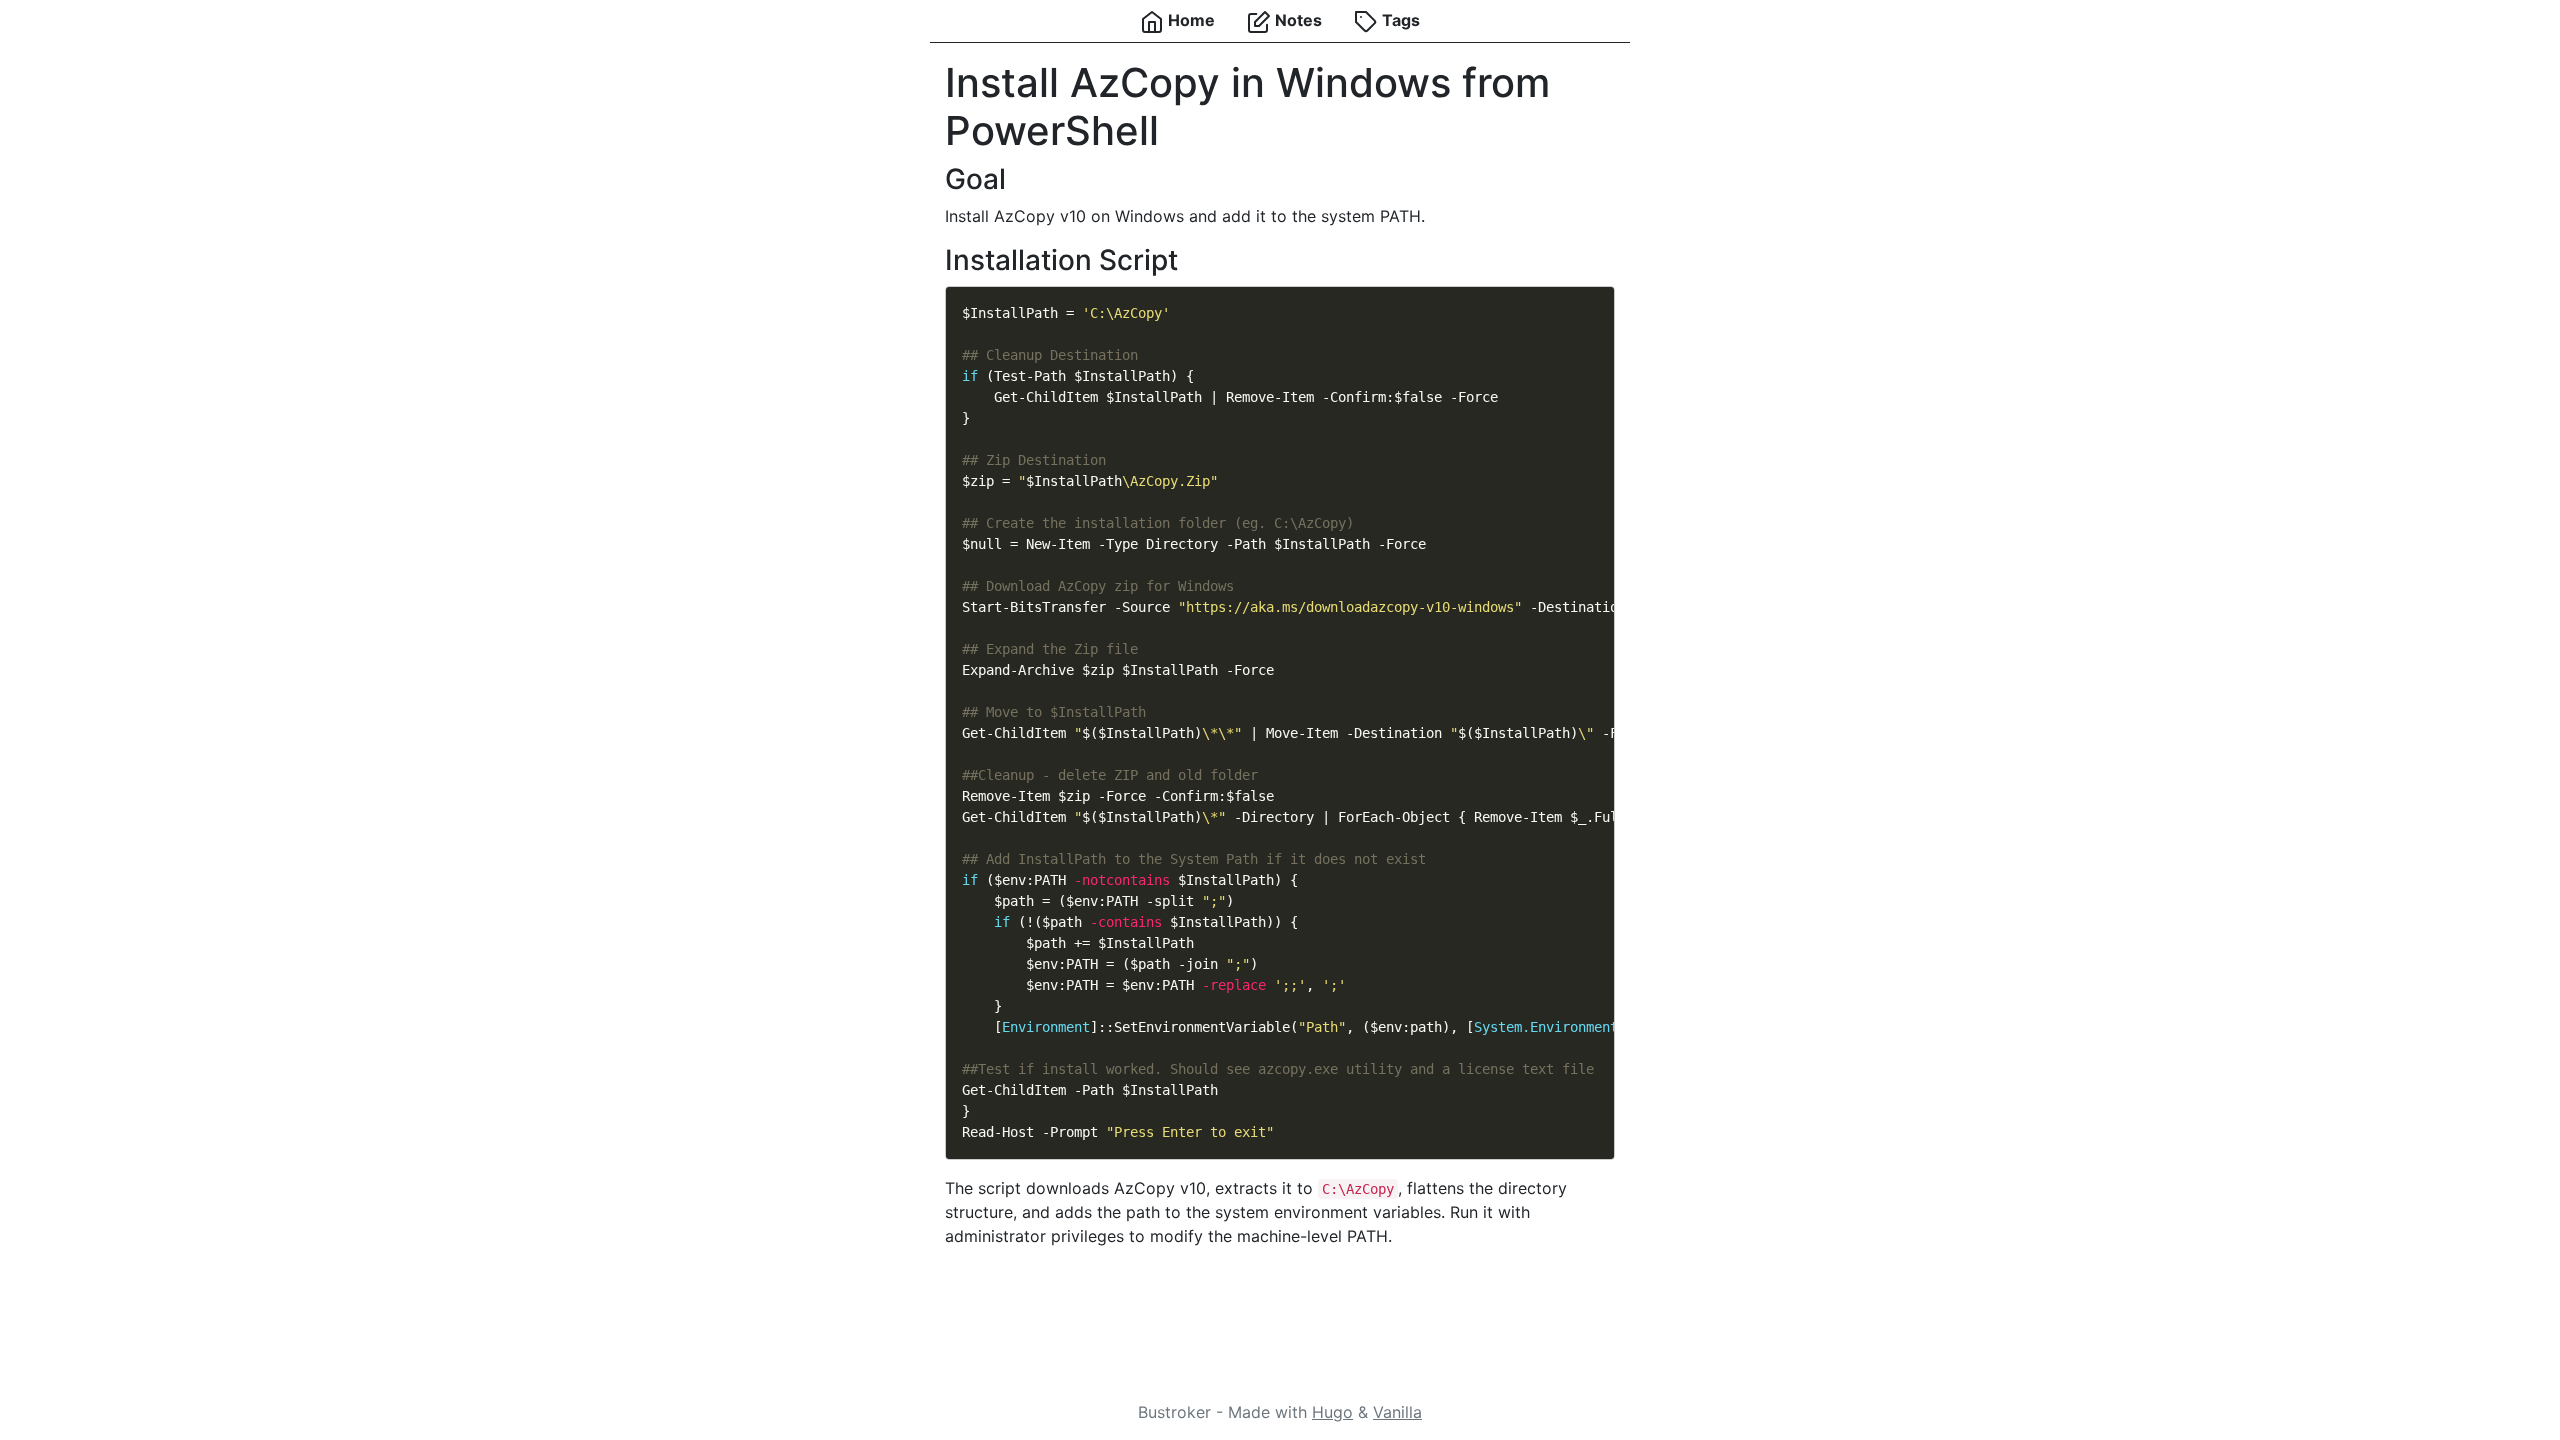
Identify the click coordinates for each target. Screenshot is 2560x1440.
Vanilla (1397, 1412)
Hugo (1332, 1412)
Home (1189, 20)
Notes (1296, 20)
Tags (1399, 20)
